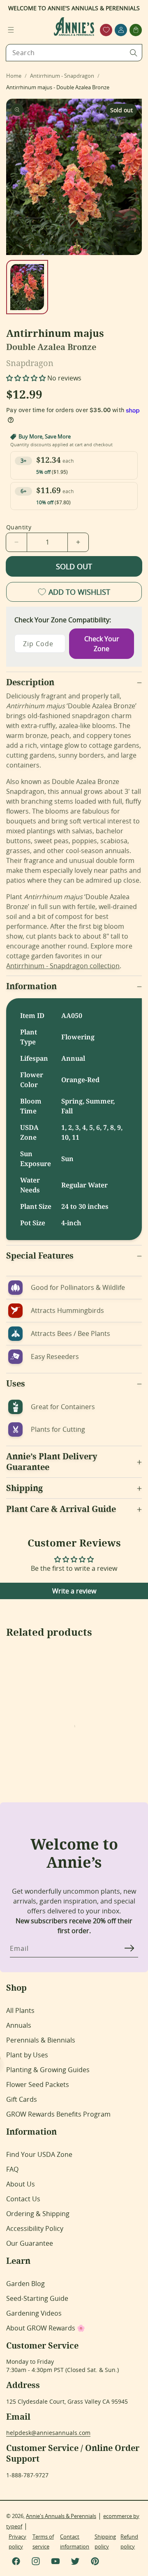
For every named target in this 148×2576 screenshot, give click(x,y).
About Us (21, 2184)
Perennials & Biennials (41, 2040)
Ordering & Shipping (38, 2214)
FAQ (12, 2169)
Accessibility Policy (35, 2228)
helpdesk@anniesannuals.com (48, 2433)
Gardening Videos (34, 2313)
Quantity (19, 527)
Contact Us (23, 2199)
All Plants (20, 2010)
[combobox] (74, 53)
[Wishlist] (106, 30)
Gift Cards (22, 2099)
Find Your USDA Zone (39, 2154)
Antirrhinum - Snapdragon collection (63, 966)
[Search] (134, 53)
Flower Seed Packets (38, 2084)
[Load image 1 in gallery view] (27, 287)
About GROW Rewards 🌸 (46, 2328)
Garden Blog (25, 2284)
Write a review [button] (74, 1591)
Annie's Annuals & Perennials (61, 2516)
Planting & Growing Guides (48, 2070)
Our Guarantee (30, 2243)
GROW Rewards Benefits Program (58, 2114)
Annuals (19, 2025)
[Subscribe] (129, 1948)
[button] (11, 30)
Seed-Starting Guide (37, 2298)
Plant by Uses (27, 2055)
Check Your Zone (102, 644)
